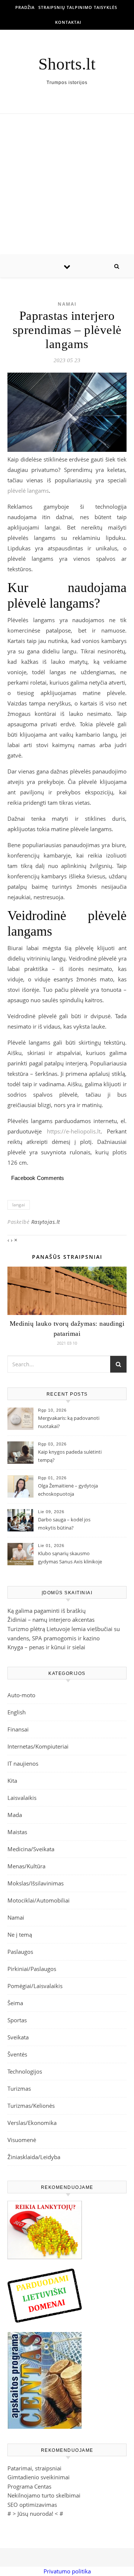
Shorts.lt (67, 64)
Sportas (17, 2020)
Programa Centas (29, 2486)
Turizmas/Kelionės (31, 2106)
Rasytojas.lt (46, 1222)
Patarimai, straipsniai (34, 2468)
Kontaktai (68, 22)
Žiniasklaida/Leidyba (34, 2157)
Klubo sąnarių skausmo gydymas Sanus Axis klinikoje (70, 1557)
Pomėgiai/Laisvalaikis (35, 1986)
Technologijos (25, 2071)
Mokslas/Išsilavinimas (36, 1883)
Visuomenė (22, 2140)
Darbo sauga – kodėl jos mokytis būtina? (64, 1524)
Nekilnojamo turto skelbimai (44, 2495)
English (17, 1712)
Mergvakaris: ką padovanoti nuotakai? (69, 1422)
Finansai (18, 1729)
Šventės (17, 2054)
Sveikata (18, 2037)
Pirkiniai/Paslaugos (32, 1969)
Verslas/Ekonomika (32, 2123)
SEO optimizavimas (32, 2505)
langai (19, 1205)
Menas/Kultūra (26, 1866)
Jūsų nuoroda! (35, 2514)
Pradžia (25, 7)
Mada (15, 1815)
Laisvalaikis (22, 1798)
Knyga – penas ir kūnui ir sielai (46, 1647)
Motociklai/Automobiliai (39, 1900)
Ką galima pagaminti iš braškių (47, 1611)
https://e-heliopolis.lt (74, 1131)
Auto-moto (21, 1695)
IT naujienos (23, 1763)
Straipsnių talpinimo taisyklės (78, 7)
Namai (67, 304)
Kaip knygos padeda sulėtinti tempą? (70, 1456)
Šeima (15, 2003)
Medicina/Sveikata (31, 1849)
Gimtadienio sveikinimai (39, 2477)
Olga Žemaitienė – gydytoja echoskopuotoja (68, 1490)
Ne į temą (20, 1935)
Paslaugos (20, 1952)
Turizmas (19, 2088)
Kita (12, 1781)
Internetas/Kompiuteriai (38, 1746)
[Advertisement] (67, 184)
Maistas (17, 1832)
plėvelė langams (28, 491)
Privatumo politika (67, 2571)
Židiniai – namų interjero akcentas (51, 1620)
